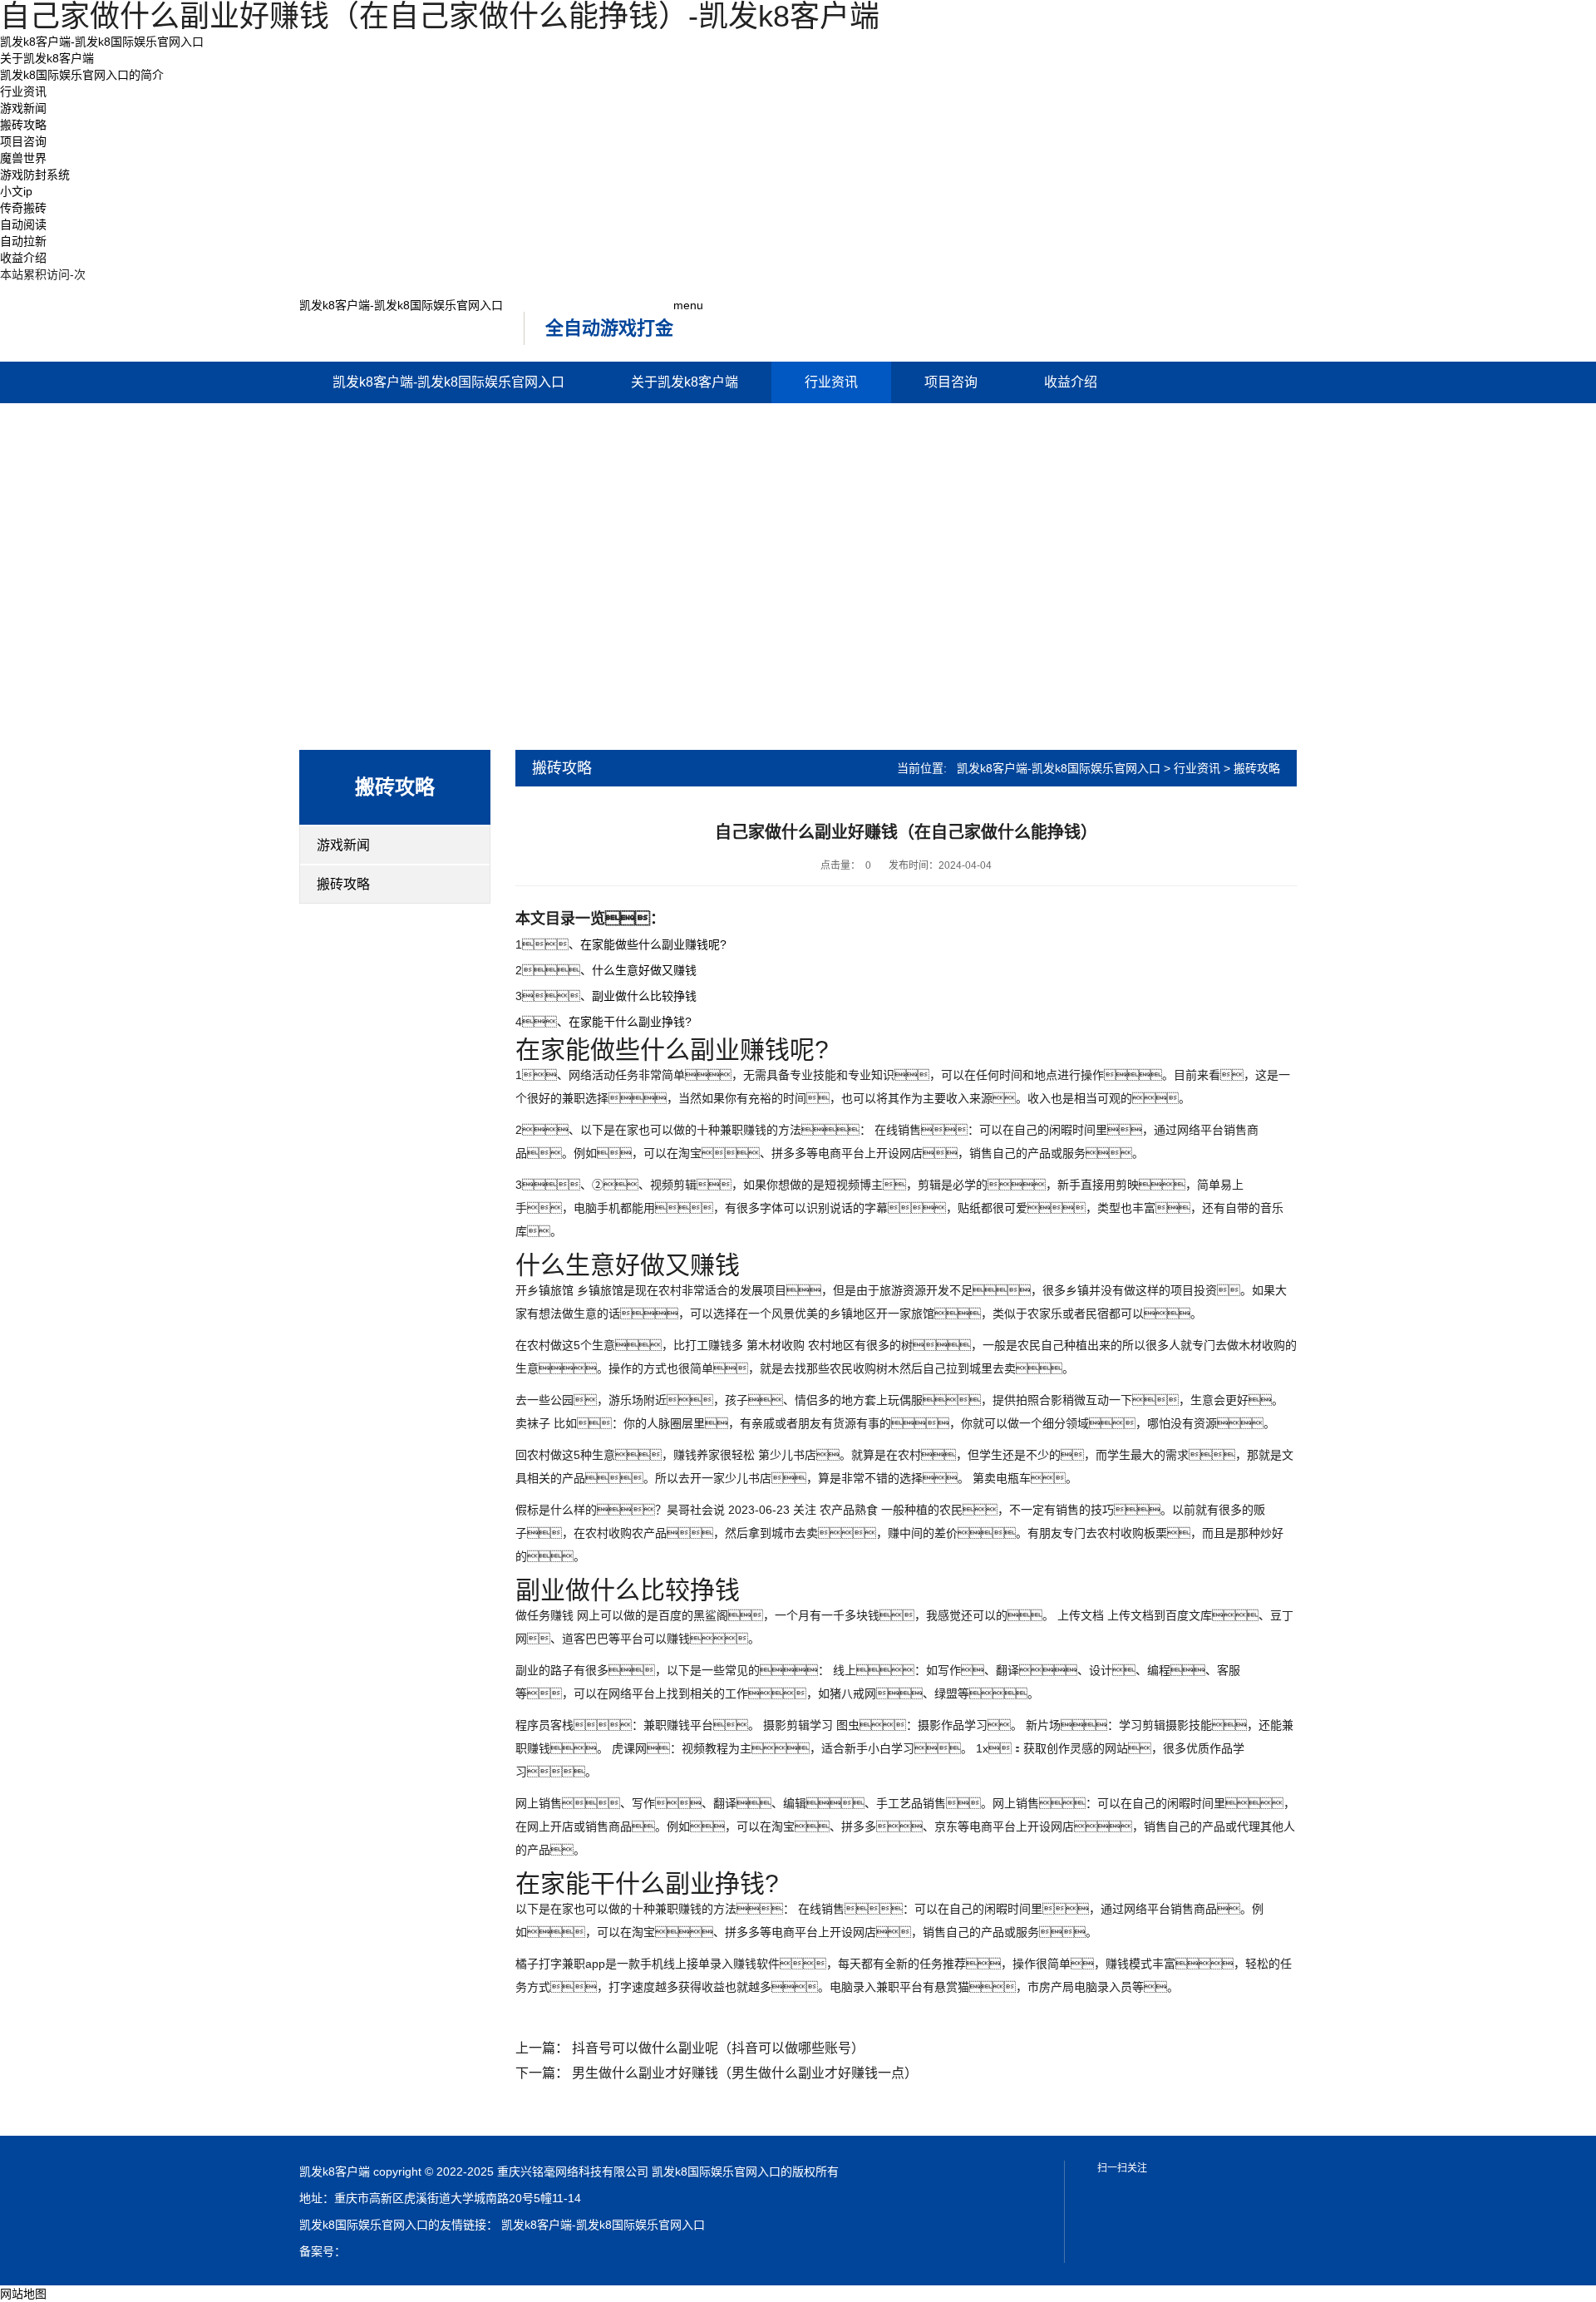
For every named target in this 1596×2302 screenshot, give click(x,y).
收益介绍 (23, 258)
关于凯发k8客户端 (47, 58)
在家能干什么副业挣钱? (630, 1022)
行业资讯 (23, 91)
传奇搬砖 (23, 208)
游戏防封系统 (35, 175)
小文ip (16, 191)
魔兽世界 (23, 158)
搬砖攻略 (23, 125)
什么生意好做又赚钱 (644, 970)
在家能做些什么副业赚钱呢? (653, 944)
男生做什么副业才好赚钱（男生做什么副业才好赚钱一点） (745, 2073)
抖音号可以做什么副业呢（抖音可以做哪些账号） (718, 2048)
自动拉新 (23, 241)
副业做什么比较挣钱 (644, 996)
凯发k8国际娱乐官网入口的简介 (82, 75)
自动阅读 (23, 224)
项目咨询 (23, 141)
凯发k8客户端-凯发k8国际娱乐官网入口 (102, 42)
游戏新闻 (23, 108)
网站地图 (23, 2294)
